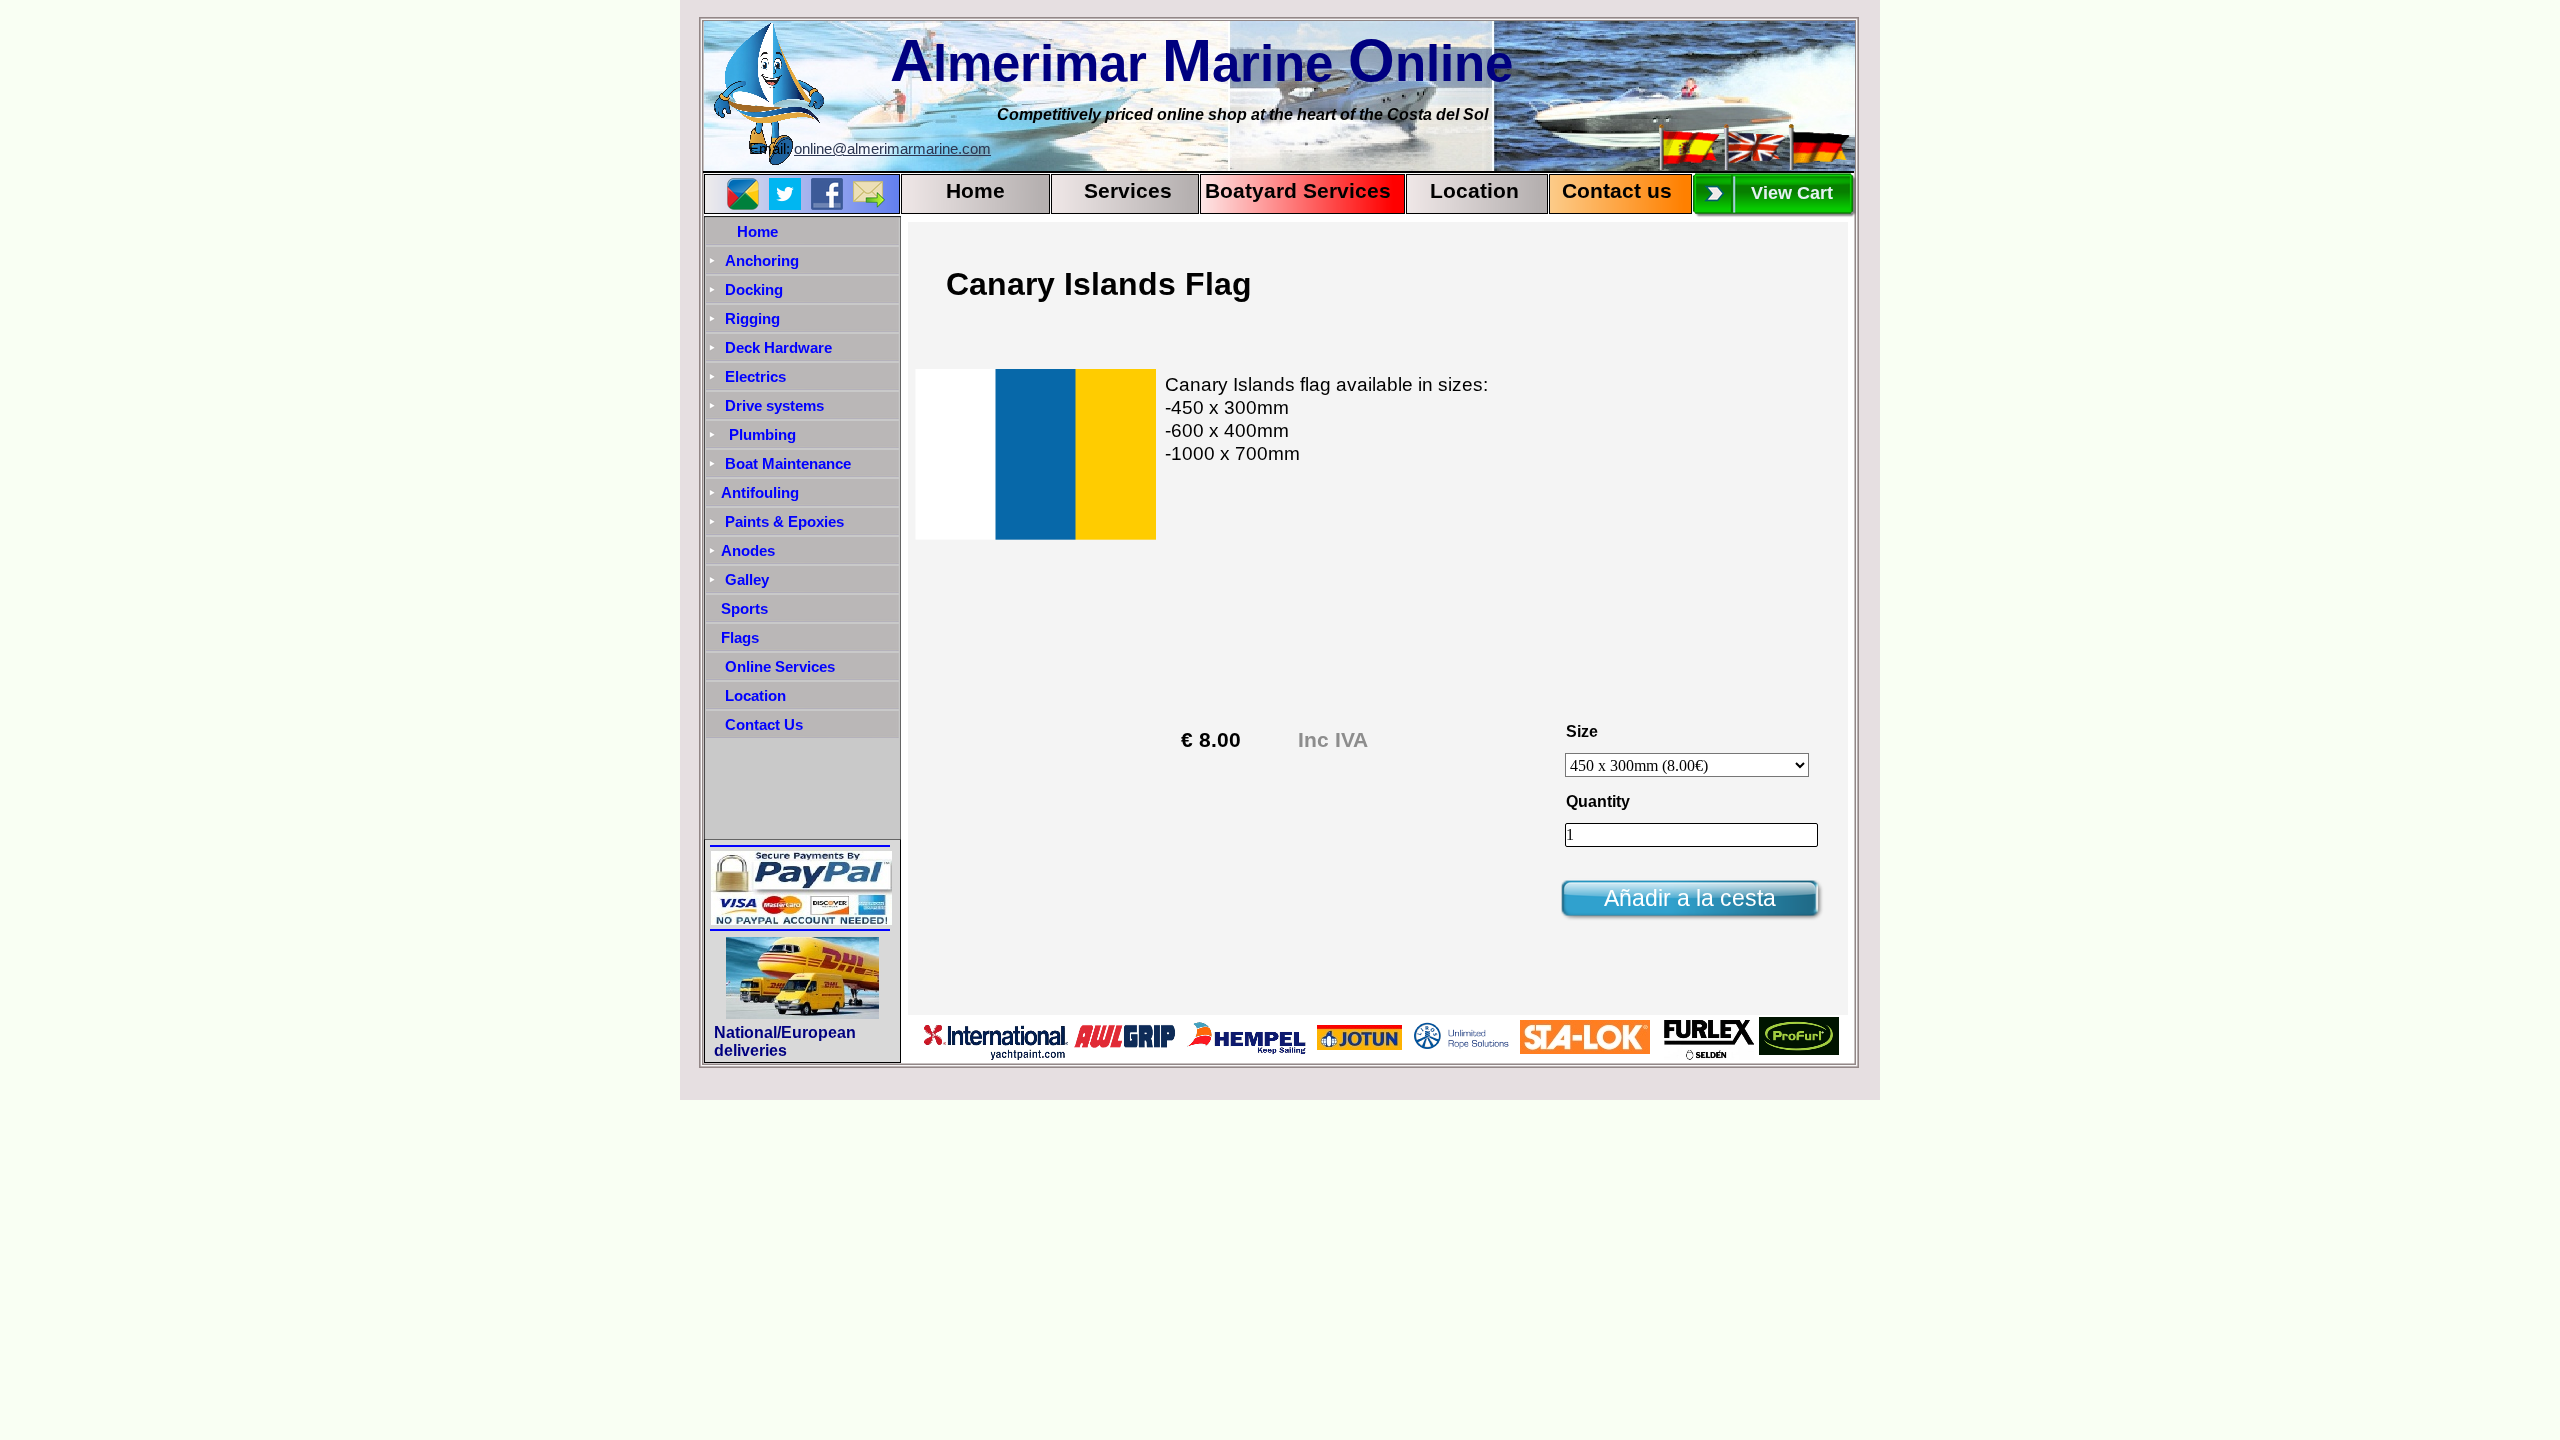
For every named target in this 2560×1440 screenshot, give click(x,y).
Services (1128, 191)
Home (975, 191)
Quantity (1598, 801)
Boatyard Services (1298, 191)
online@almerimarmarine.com (892, 149)
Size (1582, 731)
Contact (1598, 191)
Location (1474, 191)
